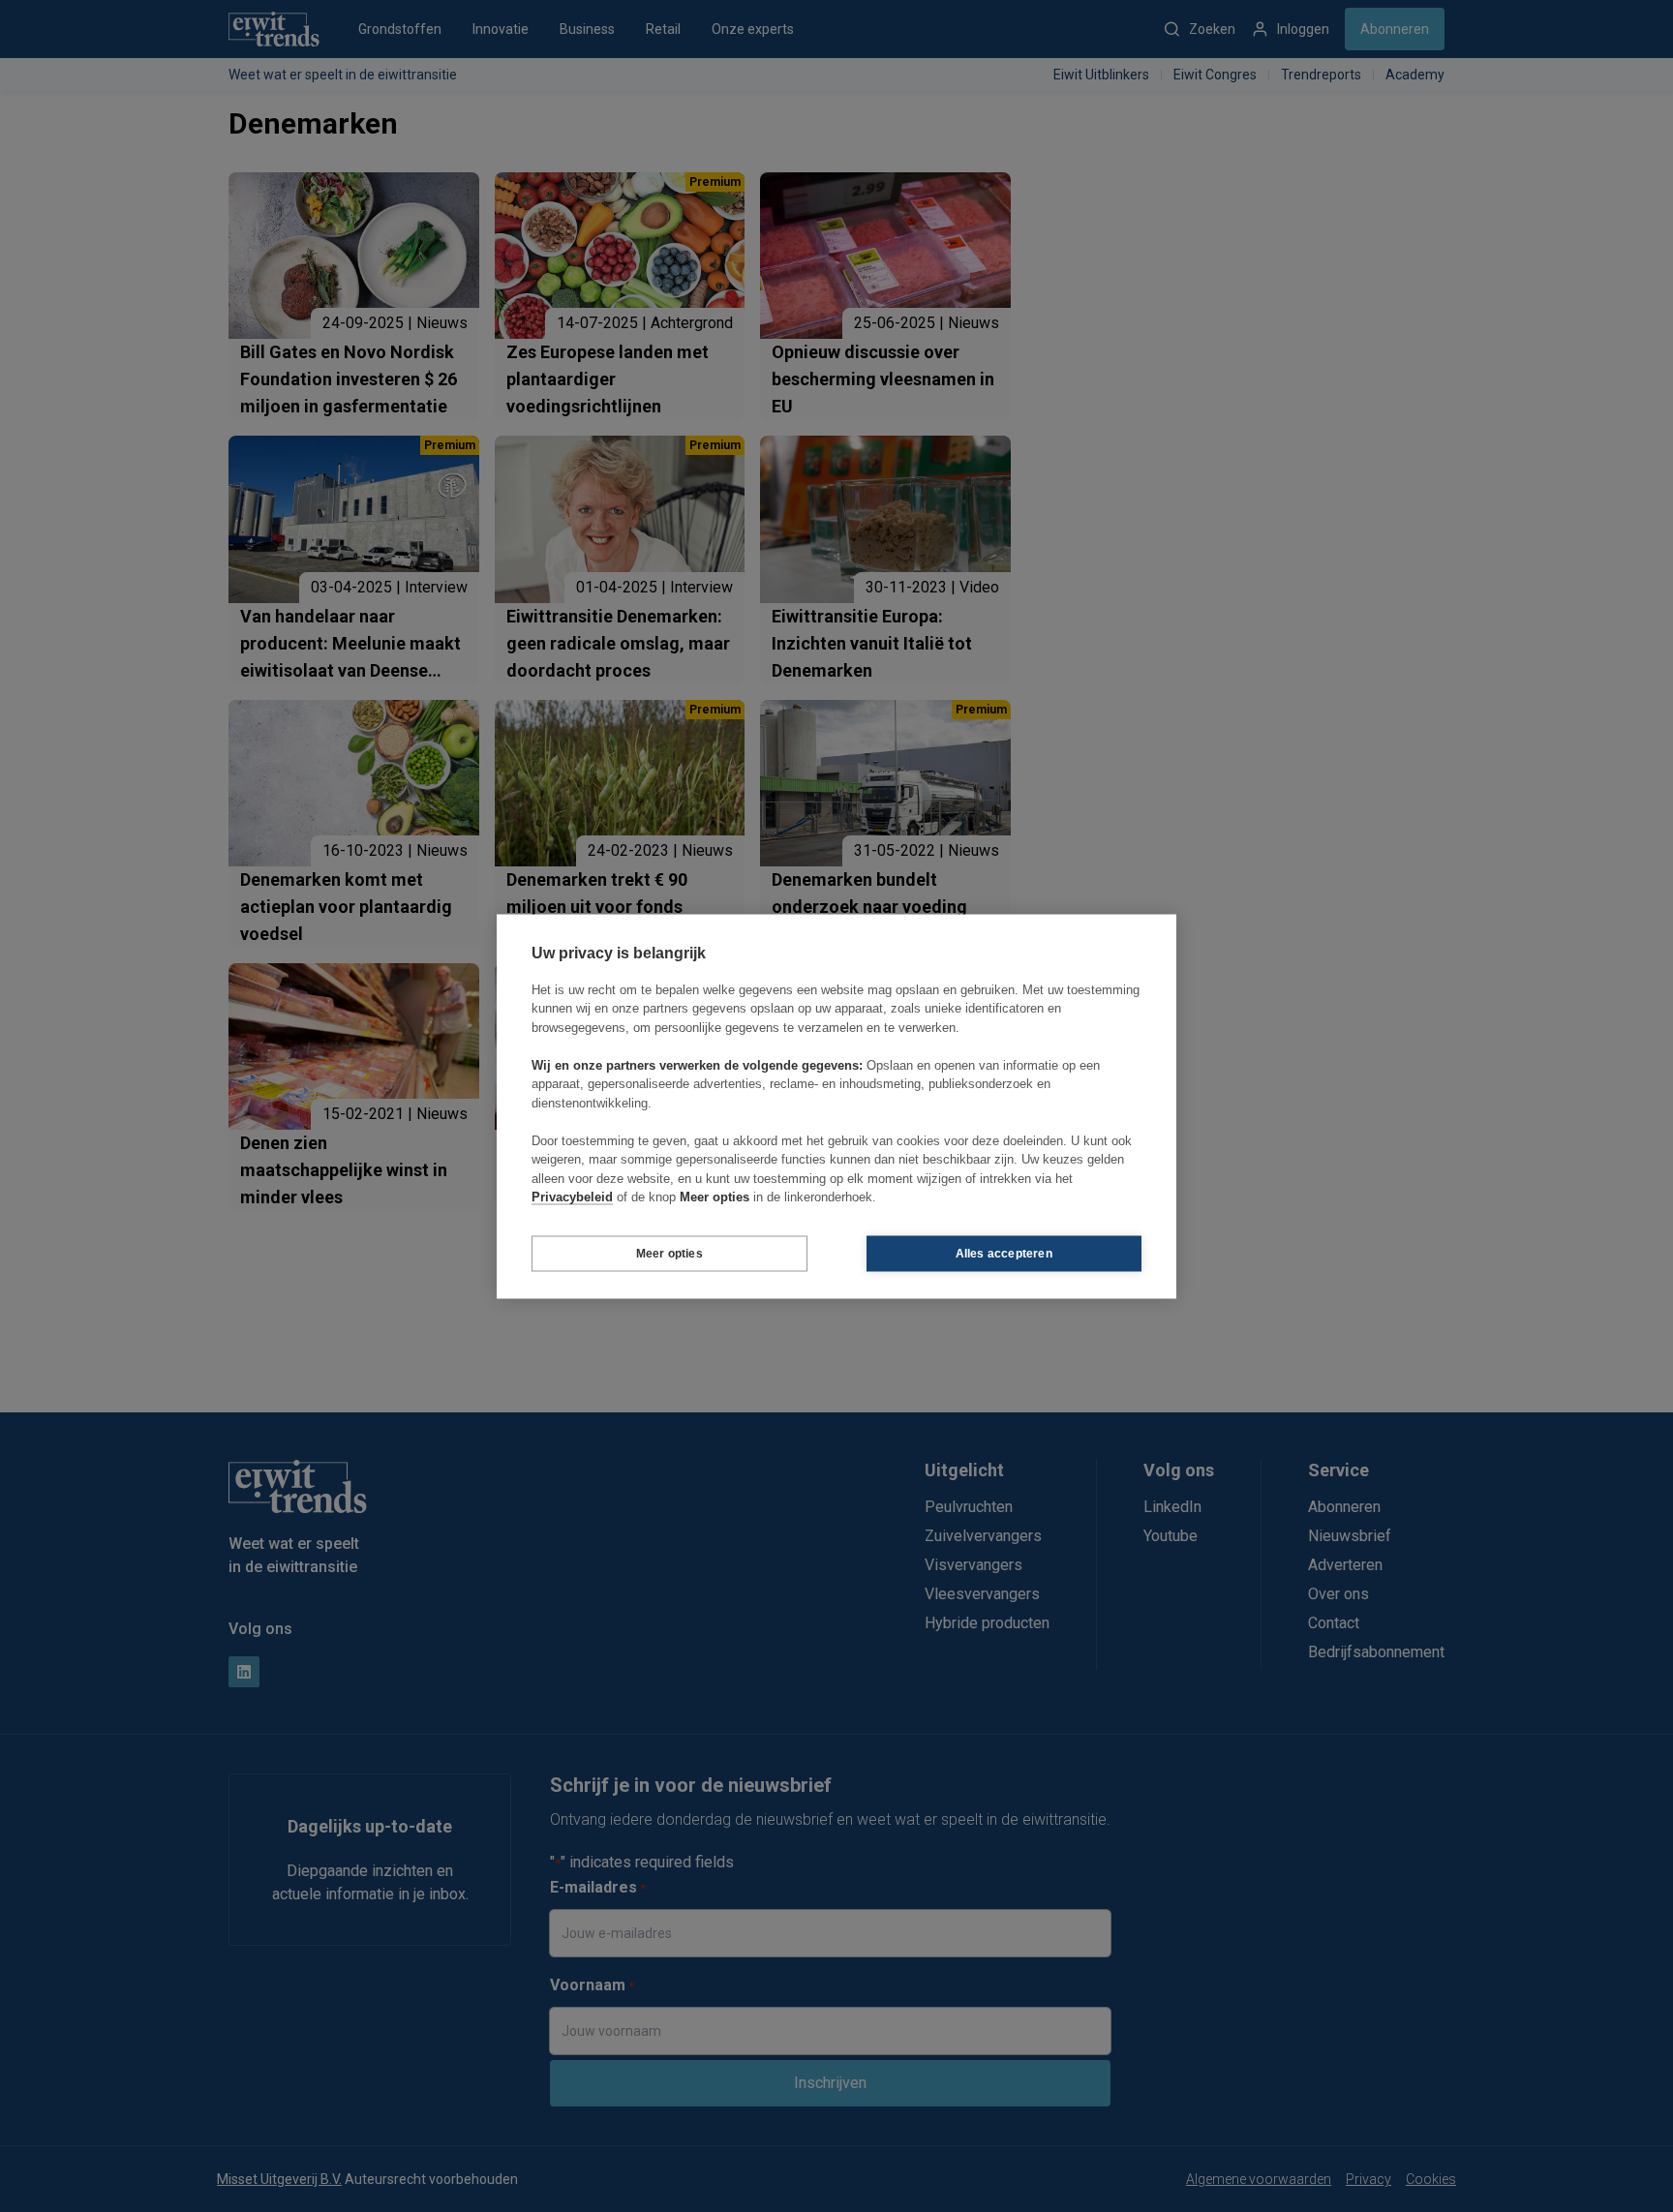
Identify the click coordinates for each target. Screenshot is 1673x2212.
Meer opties (669, 1254)
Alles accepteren (1004, 1254)
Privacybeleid (572, 1197)
